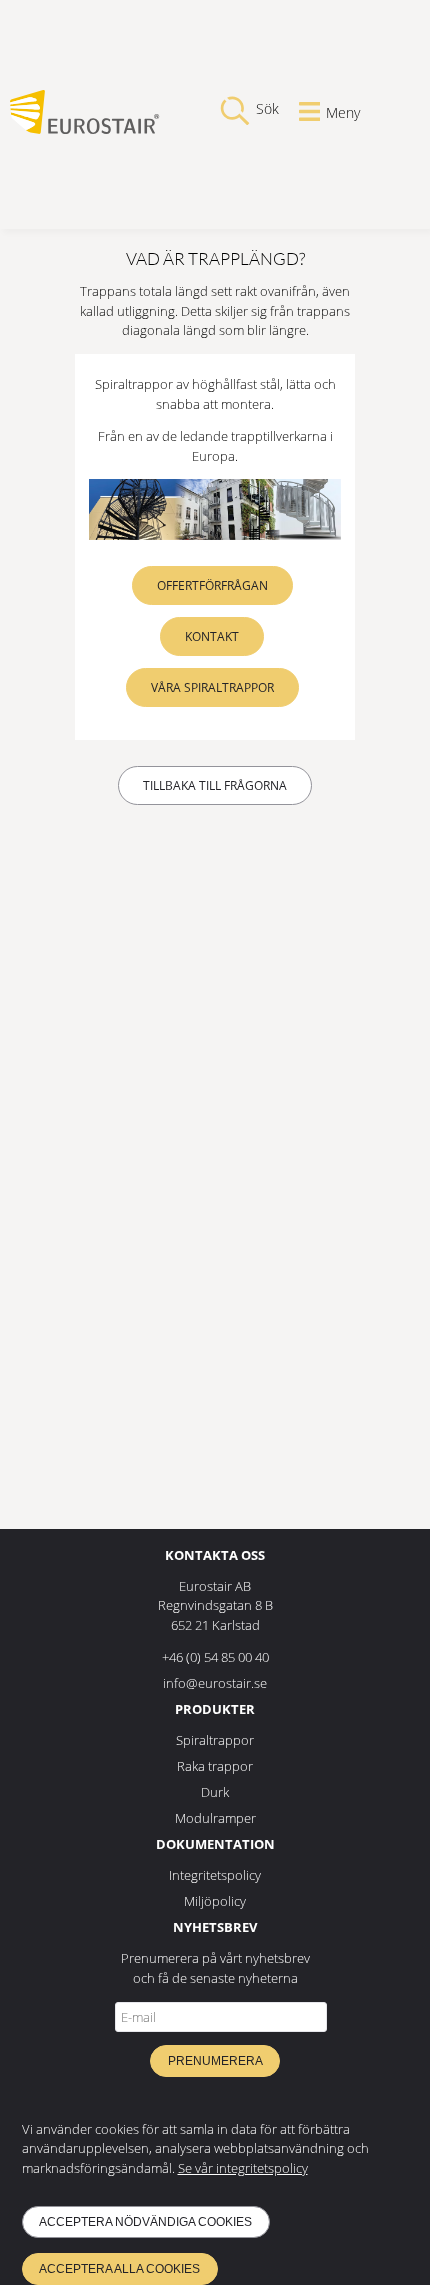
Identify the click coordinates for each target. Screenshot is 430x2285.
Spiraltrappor (215, 1740)
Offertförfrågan (212, 585)
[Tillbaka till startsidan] (85, 129)
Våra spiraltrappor (212, 687)
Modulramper (215, 1818)
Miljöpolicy (215, 1901)
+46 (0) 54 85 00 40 (215, 1657)
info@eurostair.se (215, 1683)
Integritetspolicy (215, 1875)
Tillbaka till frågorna (215, 785)
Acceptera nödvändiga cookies (145, 2222)
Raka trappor (215, 1766)
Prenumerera (215, 2061)
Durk (215, 1792)
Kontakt (212, 636)
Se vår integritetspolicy (243, 2168)
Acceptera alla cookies (119, 2269)
